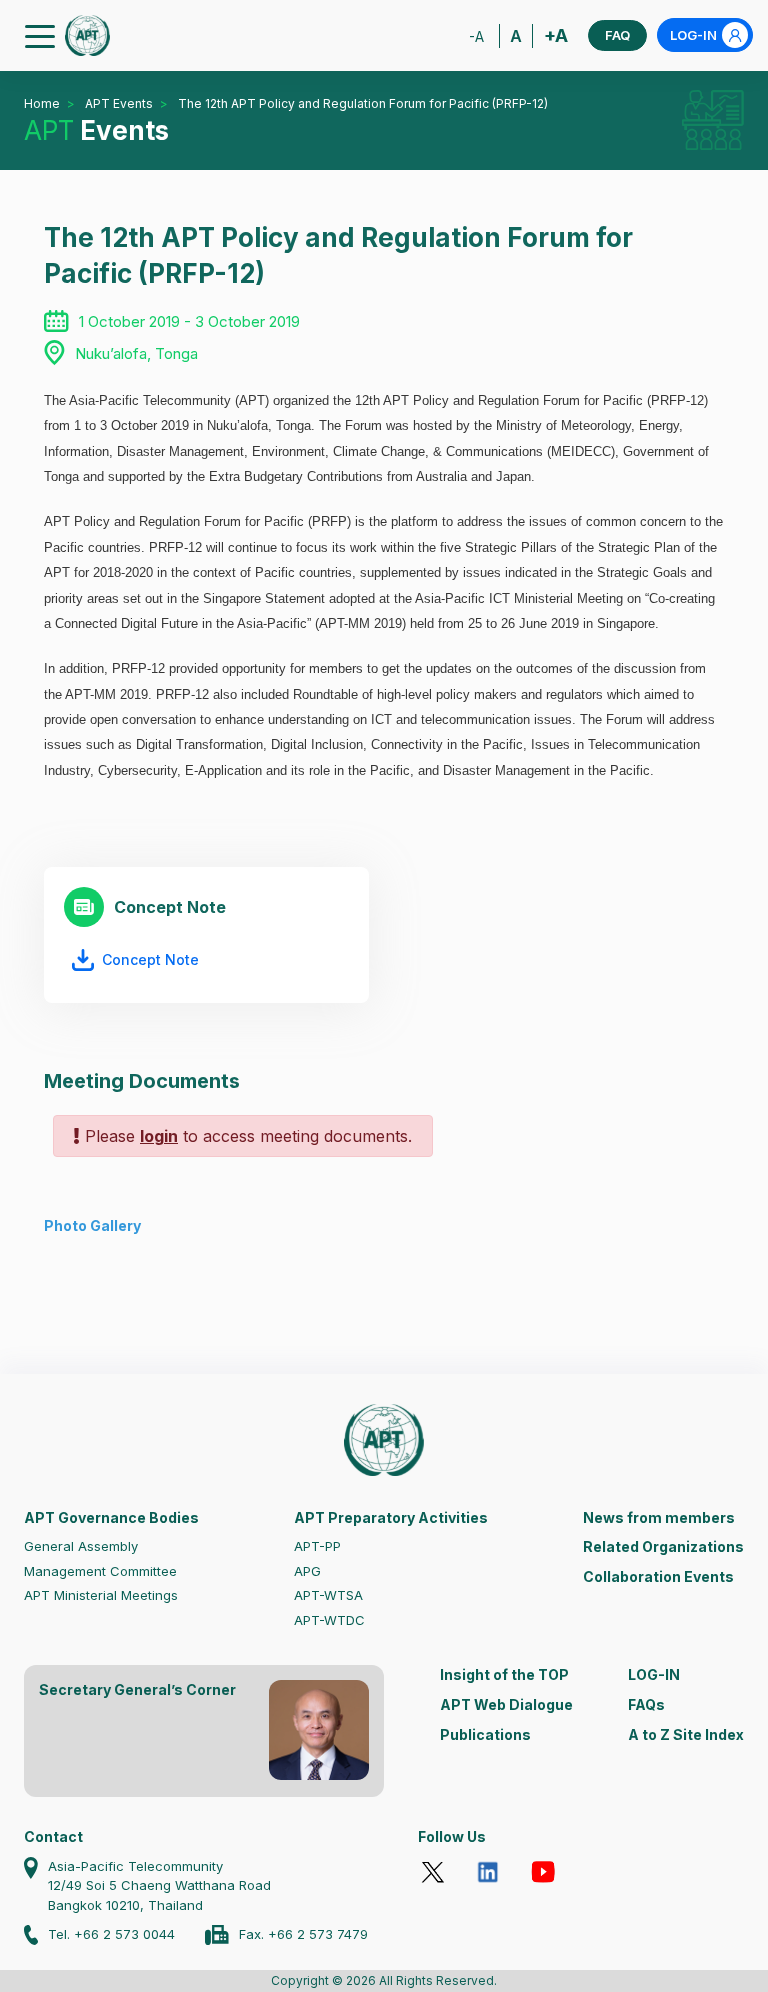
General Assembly (81, 1546)
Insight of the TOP (504, 1674)
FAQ (617, 35)
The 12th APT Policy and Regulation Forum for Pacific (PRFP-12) (363, 103)
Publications (485, 1734)
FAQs (646, 1704)
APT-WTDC (329, 1620)
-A (476, 36)
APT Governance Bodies (111, 1517)
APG (307, 1571)
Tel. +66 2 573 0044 (111, 1934)
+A (556, 35)
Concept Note (150, 959)
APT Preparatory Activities (391, 1517)
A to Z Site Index (686, 1734)
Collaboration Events (658, 1576)
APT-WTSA (328, 1595)
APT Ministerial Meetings (101, 1595)
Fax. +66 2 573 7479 (303, 1934)
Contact (53, 1836)
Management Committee (100, 1571)
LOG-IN (693, 35)
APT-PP (317, 1546)
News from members (659, 1517)
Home (42, 103)
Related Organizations (663, 1546)
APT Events (119, 103)
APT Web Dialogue (506, 1704)
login (159, 1136)
